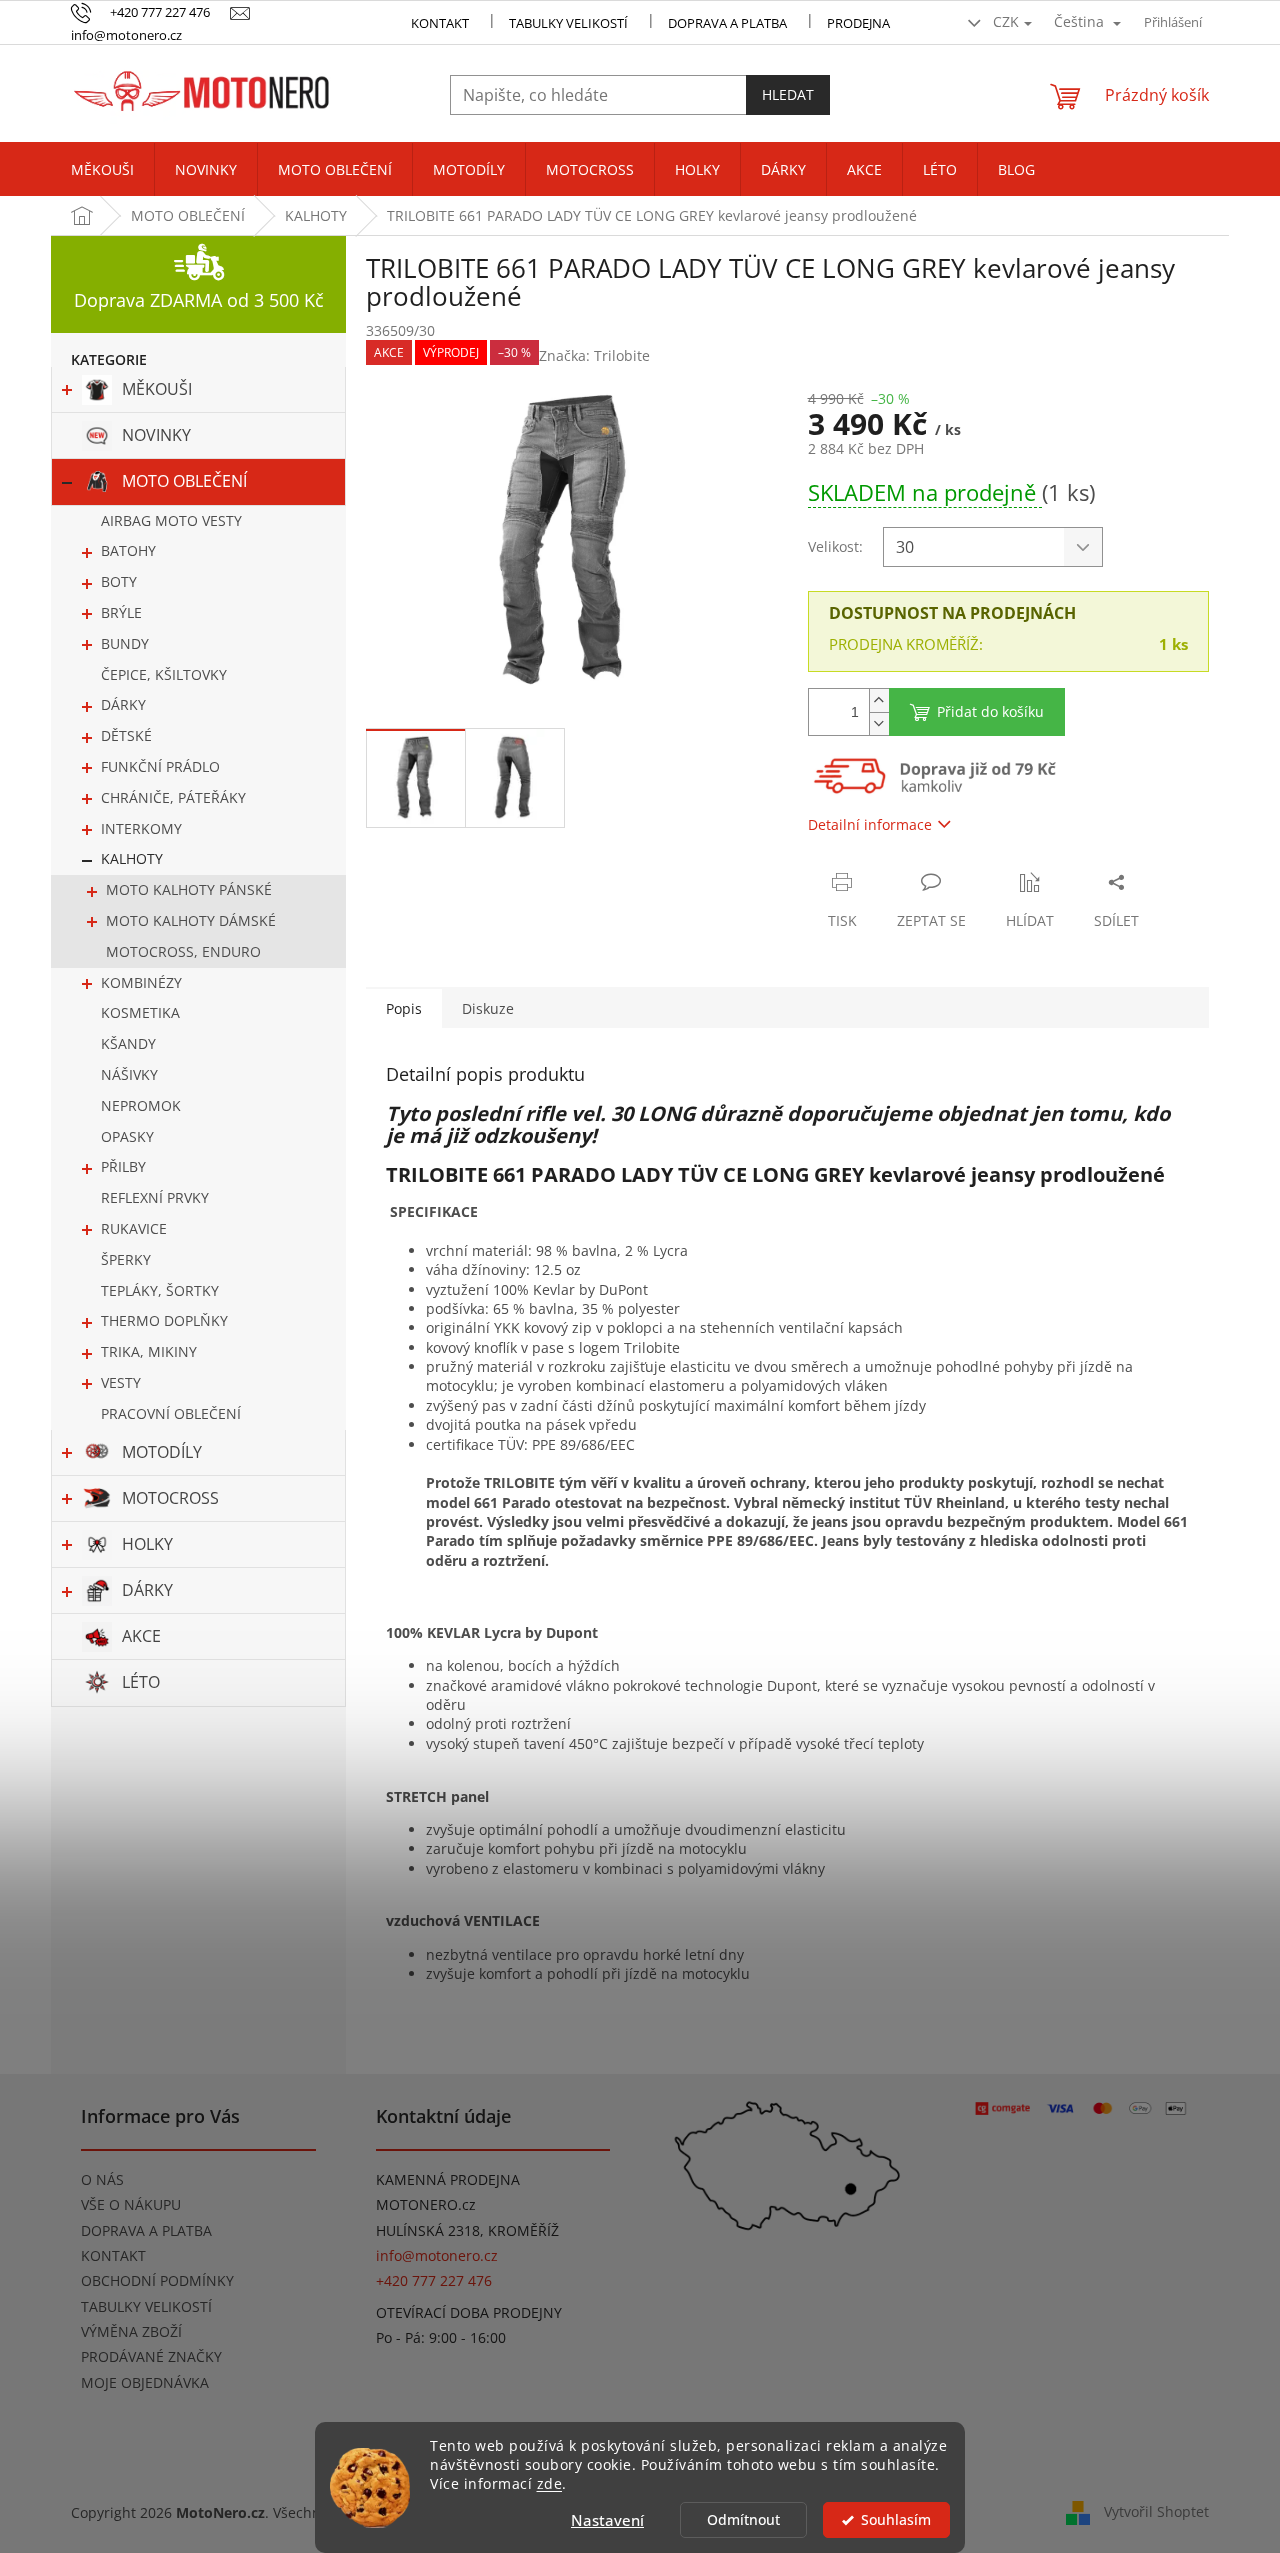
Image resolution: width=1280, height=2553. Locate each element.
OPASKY (127, 1136)
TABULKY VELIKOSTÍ (146, 2306)
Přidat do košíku (990, 711)
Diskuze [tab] (488, 1008)
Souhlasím (896, 2520)
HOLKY (147, 1544)
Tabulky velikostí (568, 23)
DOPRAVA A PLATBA (146, 2230)
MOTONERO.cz (426, 2204)
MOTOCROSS (170, 1498)
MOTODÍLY (162, 1452)
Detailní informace (870, 824)
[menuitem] (102, 170)
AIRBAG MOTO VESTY (171, 520)
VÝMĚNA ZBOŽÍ (131, 2331)
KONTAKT (440, 23)
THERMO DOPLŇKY (164, 1320)
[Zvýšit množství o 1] (879, 700)
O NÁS (102, 2179)
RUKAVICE (134, 1228)
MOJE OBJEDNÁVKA (145, 2382)
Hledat (788, 94)
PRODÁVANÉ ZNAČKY (151, 2356)
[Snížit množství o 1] (879, 723)
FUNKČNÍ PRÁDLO (160, 766)
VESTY (121, 1382)
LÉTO (141, 1682)
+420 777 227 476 (434, 2280)
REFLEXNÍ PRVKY (155, 1197)
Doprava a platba (727, 23)
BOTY (119, 581)
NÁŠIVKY (129, 1074)
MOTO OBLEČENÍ (184, 481)
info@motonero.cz (437, 2255)
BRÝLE (121, 612)
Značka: (594, 355)
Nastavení (607, 2520)
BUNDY (125, 643)
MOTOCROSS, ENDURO (183, 951)
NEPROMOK (141, 1105)
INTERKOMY (141, 828)
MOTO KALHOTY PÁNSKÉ (189, 889)
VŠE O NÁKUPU (131, 2204)
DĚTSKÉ (126, 735)
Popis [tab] (404, 1008)
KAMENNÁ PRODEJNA (448, 2179)
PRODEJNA (858, 23)
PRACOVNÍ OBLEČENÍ (171, 1413)
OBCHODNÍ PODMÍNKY (157, 2280)
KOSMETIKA (140, 1012)
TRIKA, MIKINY (149, 1351)
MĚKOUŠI (157, 389)
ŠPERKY (126, 1259)
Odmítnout (743, 2520)
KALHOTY (132, 858)
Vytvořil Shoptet (1156, 2510)
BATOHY (128, 550)
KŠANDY (128, 1043)
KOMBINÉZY (141, 982)
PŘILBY (123, 1166)
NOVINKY (156, 435)
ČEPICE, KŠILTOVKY (164, 674)
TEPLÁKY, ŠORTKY (160, 1290)
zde (550, 2484)
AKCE (141, 1636)
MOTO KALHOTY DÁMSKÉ (191, 920)
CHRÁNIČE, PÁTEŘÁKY (173, 797)
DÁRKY (123, 704)
